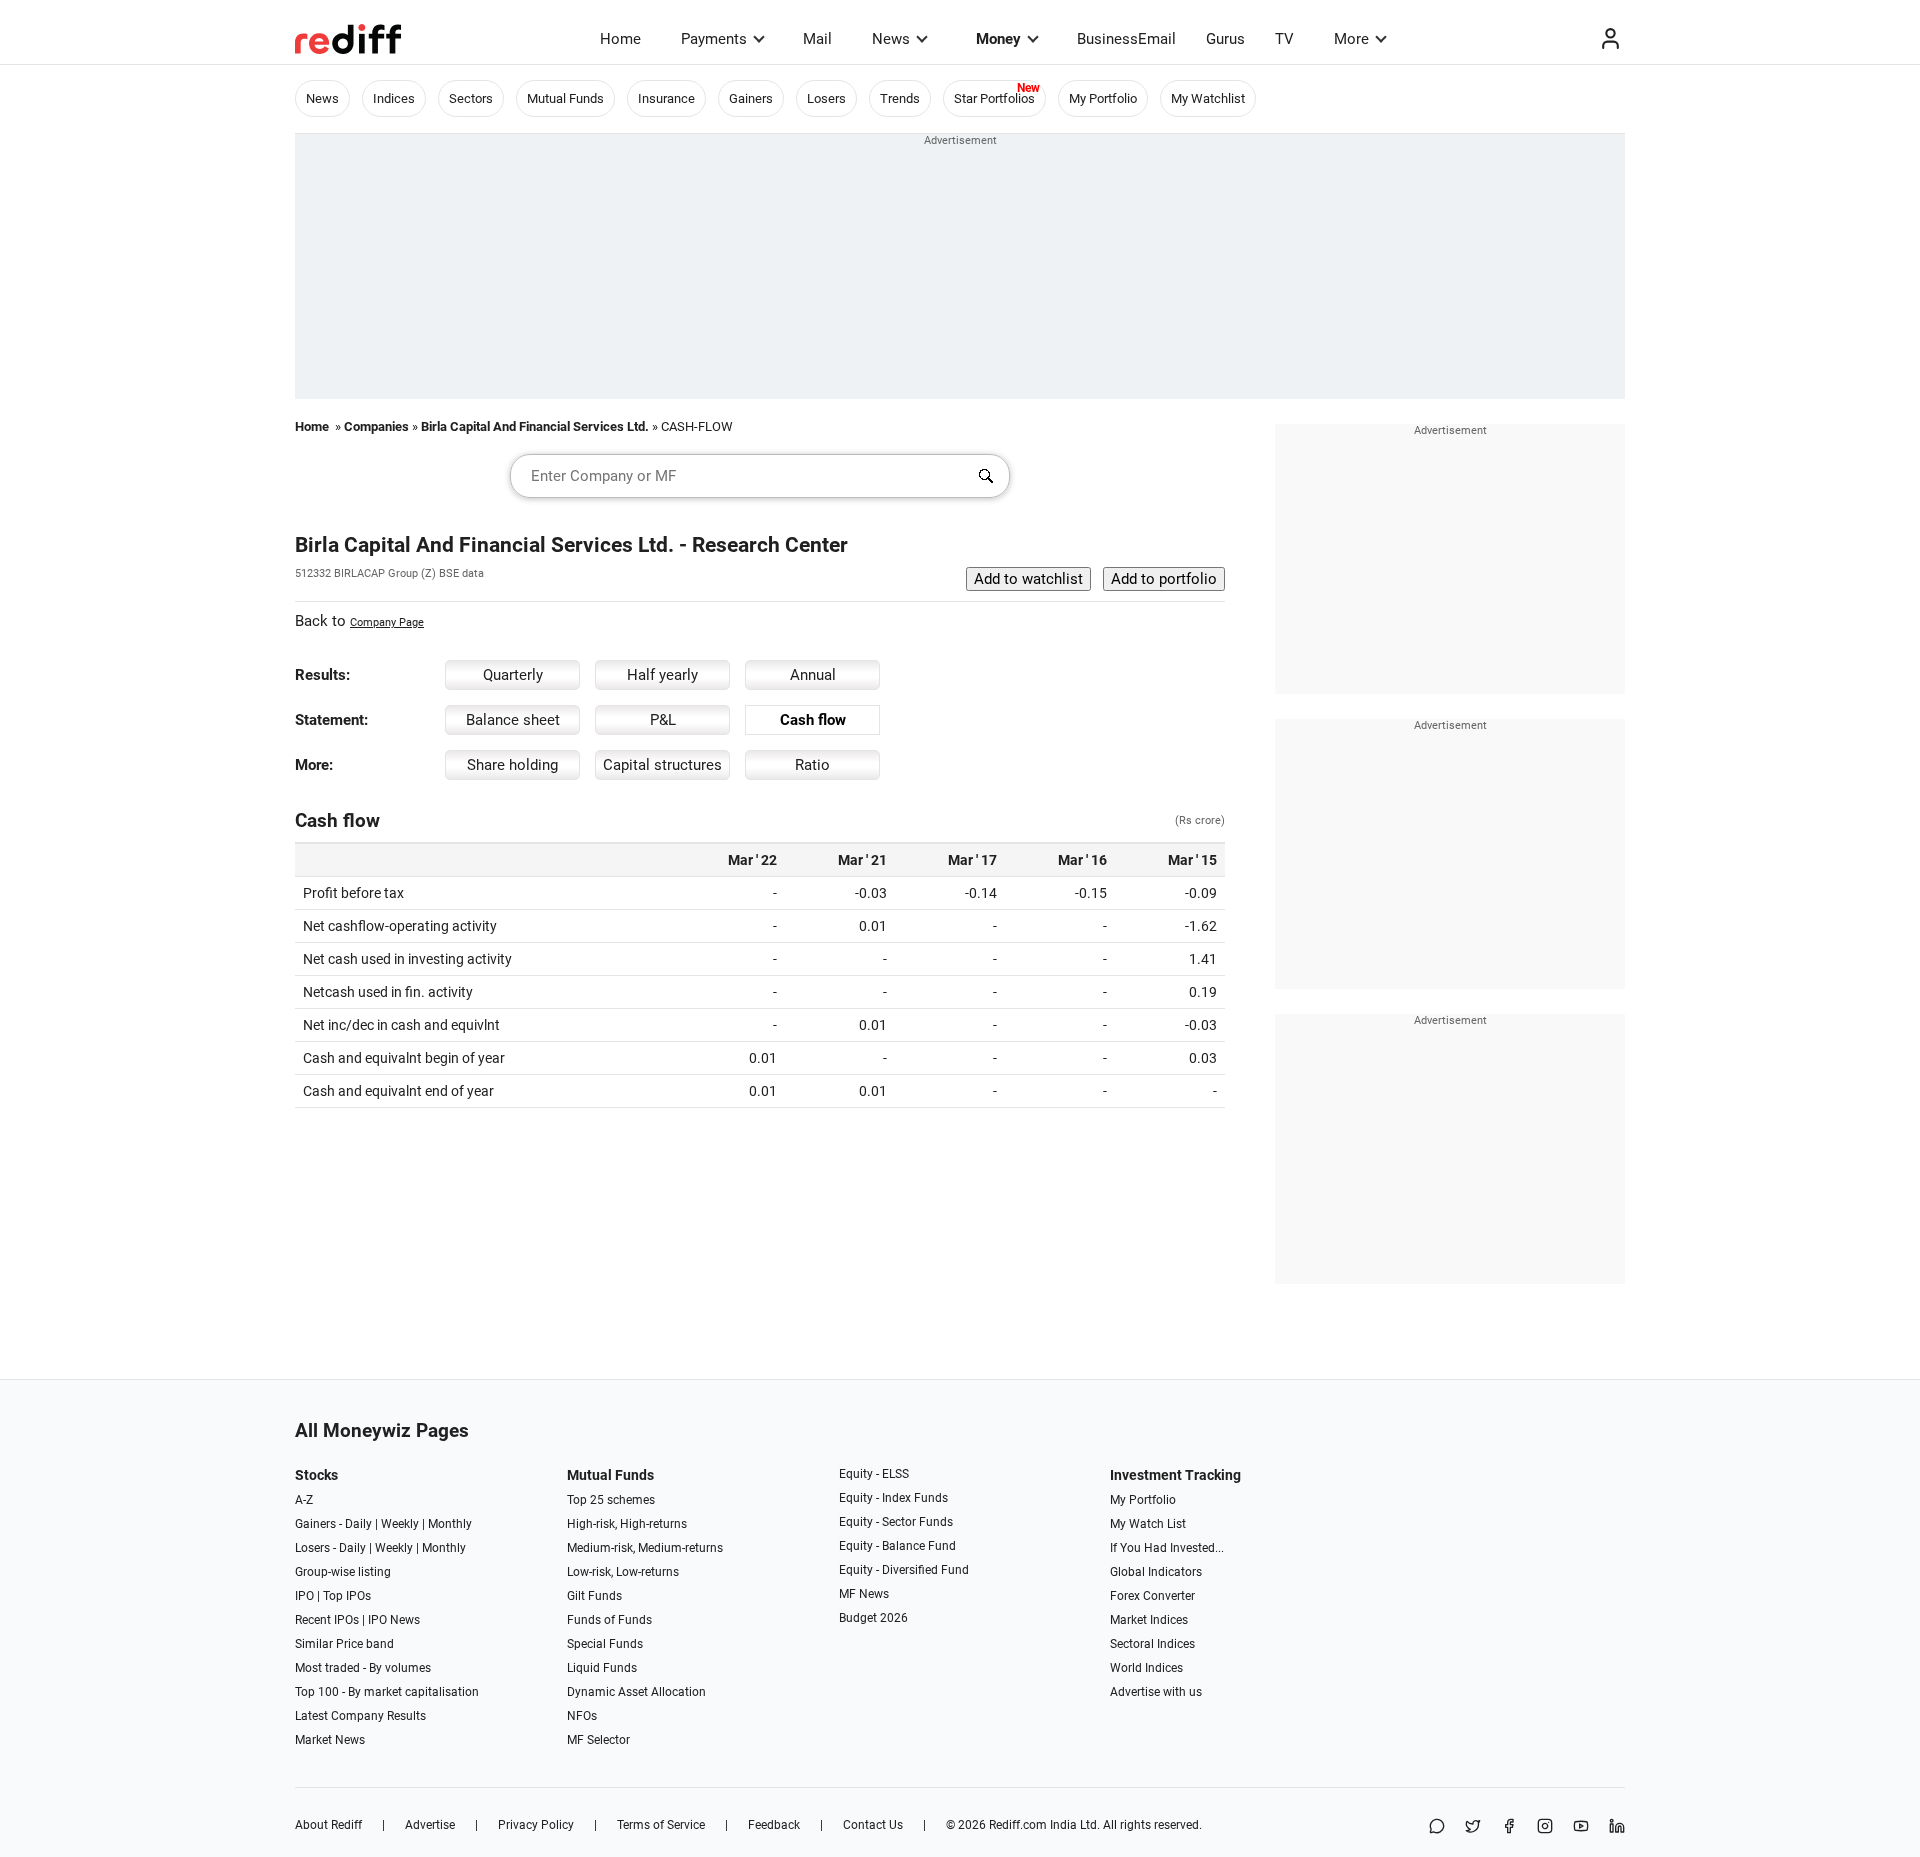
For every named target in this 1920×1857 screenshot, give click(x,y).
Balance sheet (513, 720)
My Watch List (1148, 1524)
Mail (817, 39)
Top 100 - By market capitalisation (387, 1692)
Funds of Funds (609, 1620)
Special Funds (605, 1644)
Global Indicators (1156, 1572)
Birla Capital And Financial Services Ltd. (535, 426)
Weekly (400, 1524)
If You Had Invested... (1167, 1548)
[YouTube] (1581, 1827)
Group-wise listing (343, 1572)
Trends (900, 98)
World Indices (1146, 1668)
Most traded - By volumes (363, 1668)
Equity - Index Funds (893, 1498)
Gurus (1225, 39)
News (891, 39)
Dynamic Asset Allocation (636, 1692)
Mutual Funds (565, 98)
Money (998, 39)
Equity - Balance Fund (897, 1546)
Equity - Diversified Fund (904, 1570)
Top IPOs (347, 1596)
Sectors (471, 98)
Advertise (430, 1825)
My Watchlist (1208, 98)
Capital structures (662, 765)
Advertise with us (1156, 1692)
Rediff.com (1018, 1825)
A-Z (304, 1500)
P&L (663, 720)
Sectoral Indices (1152, 1644)
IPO (304, 1596)
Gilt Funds (594, 1596)
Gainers (751, 98)
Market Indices (1149, 1620)
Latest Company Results (360, 1716)
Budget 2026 (873, 1618)
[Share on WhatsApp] (1437, 1827)
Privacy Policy (536, 1825)
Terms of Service (661, 1825)
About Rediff (328, 1825)
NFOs (582, 1716)
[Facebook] (1509, 1827)
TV (1284, 39)
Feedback (774, 1825)
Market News (330, 1740)
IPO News (394, 1620)
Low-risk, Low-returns (623, 1572)
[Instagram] (1545, 1827)
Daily (358, 1524)
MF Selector (598, 1740)
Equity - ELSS (874, 1474)
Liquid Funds (602, 1668)
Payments (714, 39)
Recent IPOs (327, 1620)
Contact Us (873, 1825)
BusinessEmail (1126, 39)
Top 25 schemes (611, 1500)
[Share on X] (1473, 1827)
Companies (376, 426)
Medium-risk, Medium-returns (645, 1548)
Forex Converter (1152, 1596)
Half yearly (662, 675)
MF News (864, 1594)
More (1351, 39)
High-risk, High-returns (627, 1524)
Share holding (512, 765)
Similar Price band (344, 1644)
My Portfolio (1103, 98)
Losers (826, 98)
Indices (394, 98)
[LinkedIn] (1617, 1827)
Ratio (812, 765)
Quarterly (513, 675)
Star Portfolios (994, 98)
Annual (813, 675)
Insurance (666, 98)
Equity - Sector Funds (896, 1522)
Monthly (450, 1524)
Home (620, 39)
